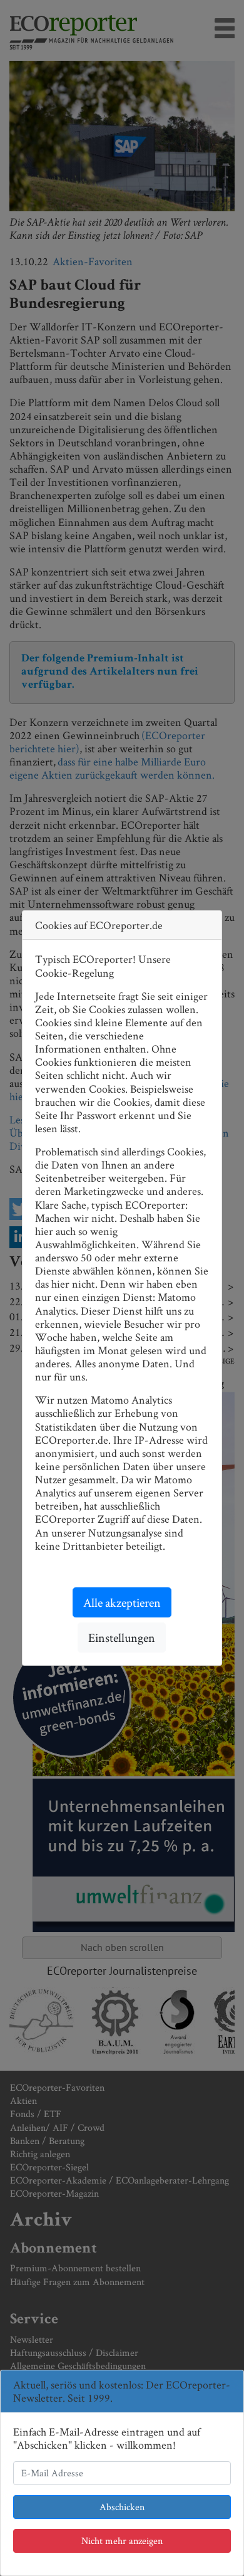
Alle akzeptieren (122, 1602)
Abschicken (122, 2507)
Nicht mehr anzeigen (122, 2541)
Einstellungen (122, 1638)
